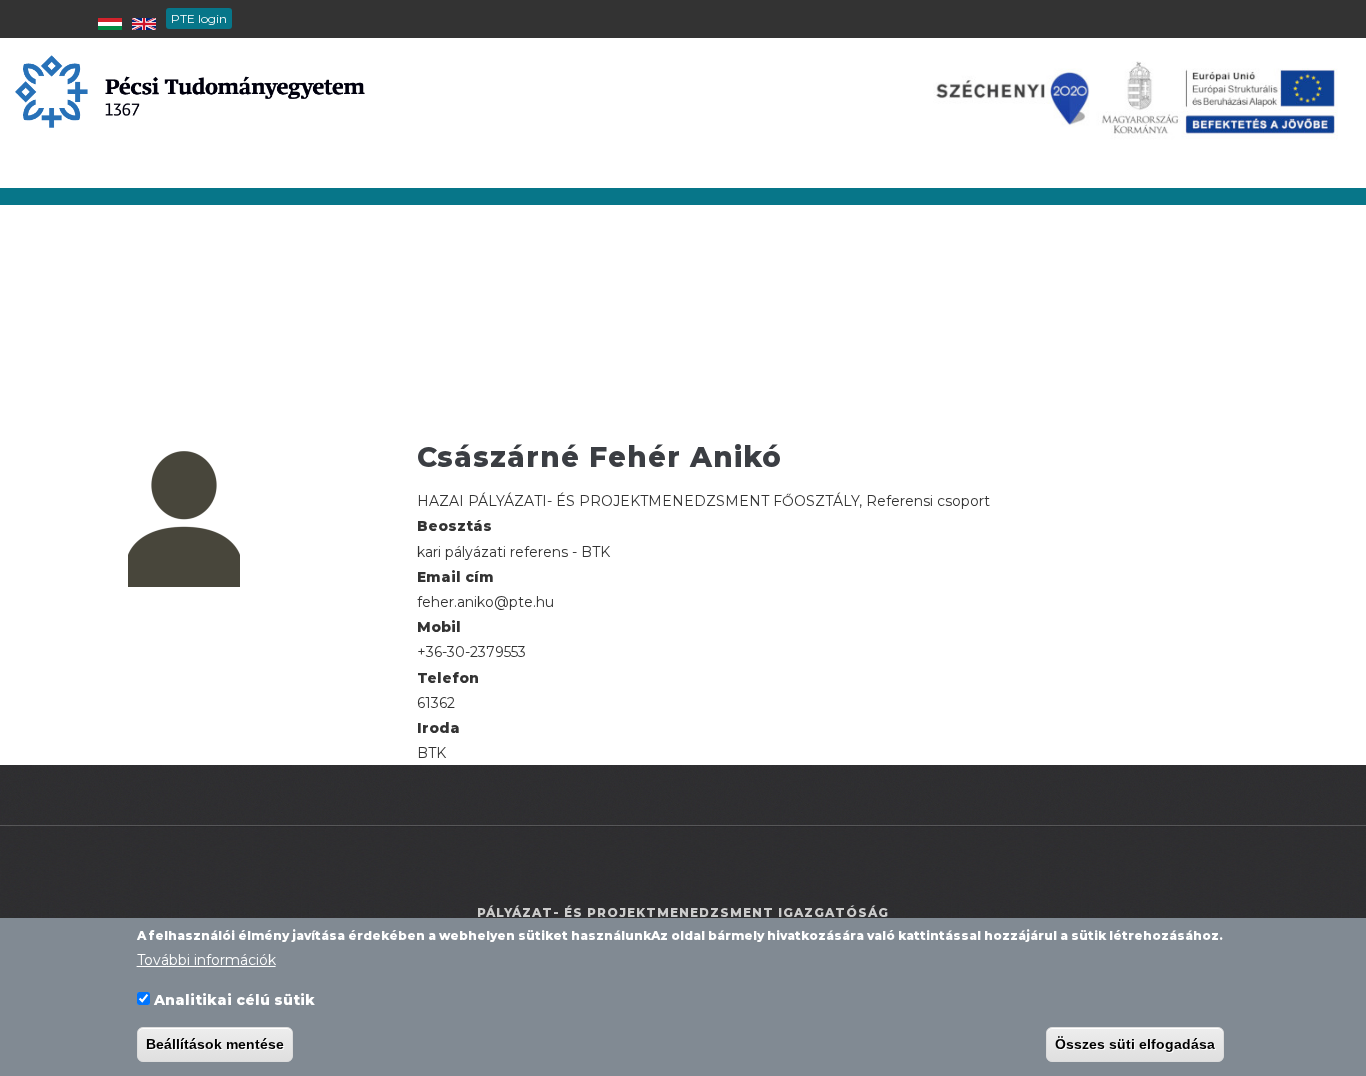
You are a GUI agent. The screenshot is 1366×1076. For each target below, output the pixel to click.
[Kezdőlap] (190, 90)
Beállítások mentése (215, 1044)
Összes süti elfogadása (1135, 1044)
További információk (206, 960)
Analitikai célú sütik (234, 1000)
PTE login (199, 18)
